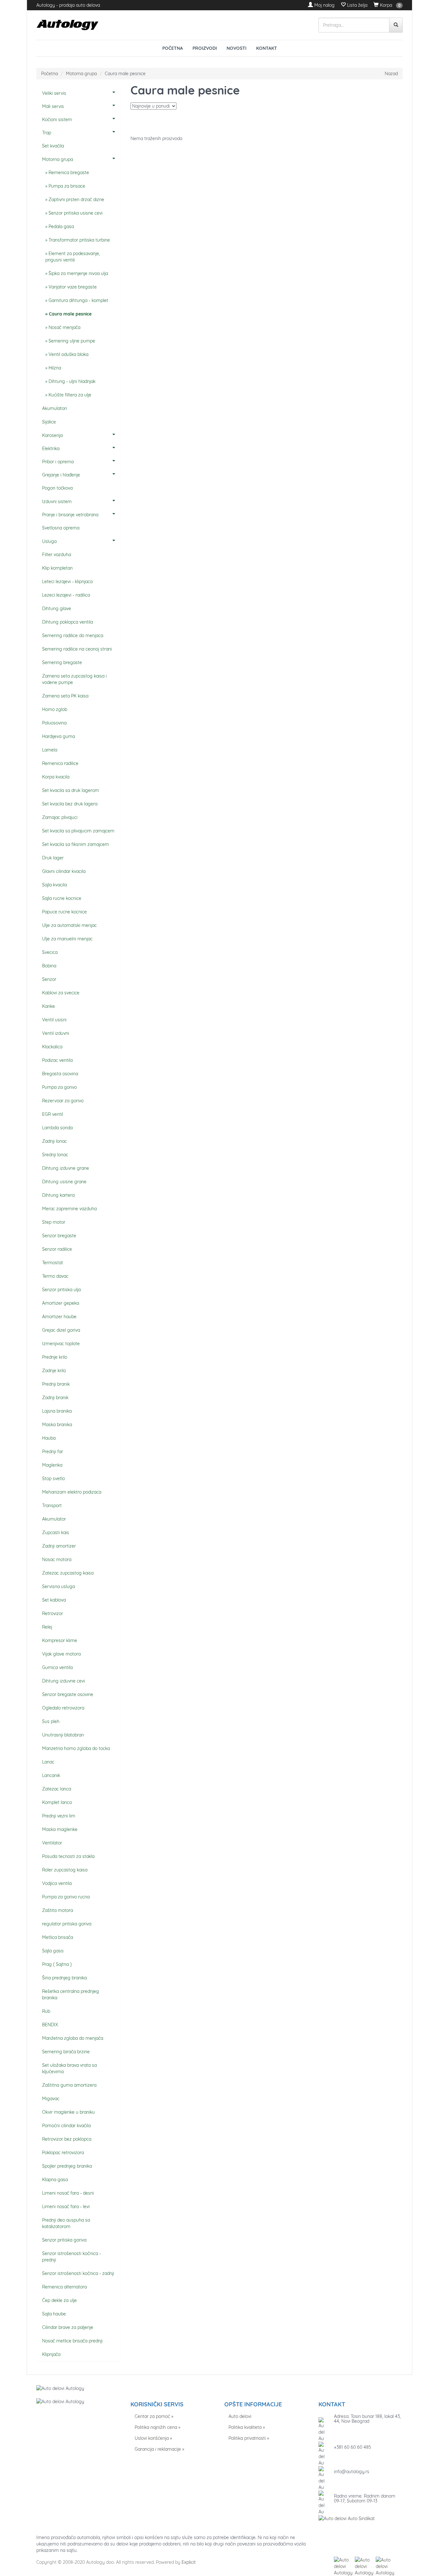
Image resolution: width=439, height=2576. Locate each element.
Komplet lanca (57, 1802)
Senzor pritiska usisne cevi (76, 213)
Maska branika (57, 1425)
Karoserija (52, 435)
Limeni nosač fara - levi (66, 2207)
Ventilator (52, 1843)
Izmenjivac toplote (61, 1344)
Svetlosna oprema (61, 528)
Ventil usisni (54, 1020)
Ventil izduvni (56, 1033)
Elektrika (51, 449)
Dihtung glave (57, 608)
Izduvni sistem (57, 502)
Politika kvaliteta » (247, 2427)
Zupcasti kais (56, 1532)
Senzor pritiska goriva (64, 2240)
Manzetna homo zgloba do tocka (76, 1748)
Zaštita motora (58, 1910)
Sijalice (49, 422)
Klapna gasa (55, 2180)
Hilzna (55, 368)
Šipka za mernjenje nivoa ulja (78, 273)
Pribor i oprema (58, 462)
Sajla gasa (53, 1951)
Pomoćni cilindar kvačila (66, 2126)
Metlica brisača (58, 1937)
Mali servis (53, 106)
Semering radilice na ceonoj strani (77, 649)
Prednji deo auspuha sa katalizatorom (66, 2223)
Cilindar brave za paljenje (68, 2327)
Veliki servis (54, 93)
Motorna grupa (81, 74)
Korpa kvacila (56, 777)
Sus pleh (51, 1721)
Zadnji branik (55, 1398)
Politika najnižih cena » (157, 2427)
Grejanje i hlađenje (61, 475)
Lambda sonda (57, 1128)
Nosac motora (57, 1559)
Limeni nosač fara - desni (68, 2193)
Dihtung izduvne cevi (63, 1681)
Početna (173, 48)
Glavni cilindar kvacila (64, 871)
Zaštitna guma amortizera (69, 2085)
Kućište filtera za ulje (70, 395)
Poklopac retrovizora (63, 2153)
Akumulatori (54, 408)
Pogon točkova (57, 488)
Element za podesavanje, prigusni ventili (73, 257)
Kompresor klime (60, 1640)
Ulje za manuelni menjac (67, 939)
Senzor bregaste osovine (68, 1694)
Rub (46, 2011)
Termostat (53, 1263)
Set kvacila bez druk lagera (70, 804)
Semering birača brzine (66, 2052)
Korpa (385, 5)
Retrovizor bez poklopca (67, 2139)
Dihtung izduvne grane (66, 1168)
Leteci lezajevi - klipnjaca (67, 582)
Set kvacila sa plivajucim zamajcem (78, 831)
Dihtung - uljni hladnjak (72, 381)
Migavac (51, 2099)
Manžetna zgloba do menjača (73, 2038)
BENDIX (50, 2025)
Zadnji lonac (54, 1141)
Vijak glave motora (61, 1654)
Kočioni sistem (57, 120)
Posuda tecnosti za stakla (68, 1856)
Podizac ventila (57, 1060)
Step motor (54, 1222)
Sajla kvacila (54, 885)
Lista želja (357, 5)
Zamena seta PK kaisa (65, 696)
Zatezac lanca (57, 1789)
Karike (49, 1006)
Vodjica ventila (57, 1883)
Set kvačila (53, 146)
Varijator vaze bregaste (73, 287)
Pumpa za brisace (67, 186)
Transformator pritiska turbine (79, 240)
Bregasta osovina (60, 1074)
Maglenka (52, 1465)
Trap (47, 133)
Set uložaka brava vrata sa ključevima (69, 2068)
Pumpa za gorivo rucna (66, 1897)
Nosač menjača (64, 327)
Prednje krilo (55, 1357)
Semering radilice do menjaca (73, 635)
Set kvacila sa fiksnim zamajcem (76, 844)
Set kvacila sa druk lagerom (71, 790)
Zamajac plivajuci (60, 817)
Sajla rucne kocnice (62, 898)
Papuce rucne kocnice (64, 912)
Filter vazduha (57, 555)
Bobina (49, 966)
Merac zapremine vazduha (69, 1209)
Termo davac (55, 1276)
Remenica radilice (60, 763)
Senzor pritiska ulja (61, 1290)
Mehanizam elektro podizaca (72, 1492)
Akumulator (54, 1519)
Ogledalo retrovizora (63, 1708)
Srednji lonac (55, 1155)
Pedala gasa (61, 227)
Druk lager (53, 858)
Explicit (189, 2562)
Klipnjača (51, 2354)
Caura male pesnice (70, 314)
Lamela (50, 750)
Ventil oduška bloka (68, 354)
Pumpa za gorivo (59, 1087)
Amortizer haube (59, 1317)
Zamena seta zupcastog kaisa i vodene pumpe (74, 679)
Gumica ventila (57, 1667)
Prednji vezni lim (59, 1816)
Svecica (50, 952)
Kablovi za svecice (61, 993)
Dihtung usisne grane (64, 1182)
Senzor (49, 979)
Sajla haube (54, 2314)
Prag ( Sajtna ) (57, 1964)
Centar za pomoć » (154, 2416)
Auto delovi (240, 2416)
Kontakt (267, 48)
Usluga (49, 541)
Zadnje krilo (54, 1371)
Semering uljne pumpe (72, 341)
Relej (47, 1627)
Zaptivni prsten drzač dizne (76, 200)
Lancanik (51, 1775)
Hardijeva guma (58, 736)
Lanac (48, 1762)
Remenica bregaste (69, 173)
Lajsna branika (57, 1411)
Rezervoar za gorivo (63, 1101)
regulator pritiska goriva (67, 1924)
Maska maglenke (60, 1829)
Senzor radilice (57, 1249)
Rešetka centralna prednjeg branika (71, 1994)
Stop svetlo (54, 1479)
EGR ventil (53, 1114)
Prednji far (53, 1452)
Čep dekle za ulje (59, 2300)
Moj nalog (324, 5)
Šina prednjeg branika (64, 1978)
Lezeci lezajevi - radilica (66, 595)
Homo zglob (55, 709)
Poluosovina (54, 723)
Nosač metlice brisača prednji (72, 2341)
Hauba (49, 1438)
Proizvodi (205, 48)
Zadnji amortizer (59, 1546)
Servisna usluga (58, 1586)
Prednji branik (56, 1384)
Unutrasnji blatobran (63, 1735)
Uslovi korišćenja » (153, 2438)
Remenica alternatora (64, 2287)
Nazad (391, 74)
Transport (52, 1506)
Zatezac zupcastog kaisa (68, 1573)
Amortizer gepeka (61, 1303)
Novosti (237, 48)
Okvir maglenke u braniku (68, 2112)
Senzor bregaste (59, 1236)
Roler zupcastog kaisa (65, 1870)
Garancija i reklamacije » (159, 2449)
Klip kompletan (57, 568)
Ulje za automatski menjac (69, 925)
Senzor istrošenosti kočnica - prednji (72, 2257)
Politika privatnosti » (249, 2438)
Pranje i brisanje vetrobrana (70, 515)
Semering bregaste (62, 662)
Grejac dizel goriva (61, 1330)
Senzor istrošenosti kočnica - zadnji (78, 2273)
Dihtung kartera (58, 1195)
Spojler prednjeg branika (67, 2166)
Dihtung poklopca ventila (67, 622)
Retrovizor (53, 1613)
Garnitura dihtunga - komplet (78, 300)
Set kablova (54, 1600)
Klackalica (52, 1047)
